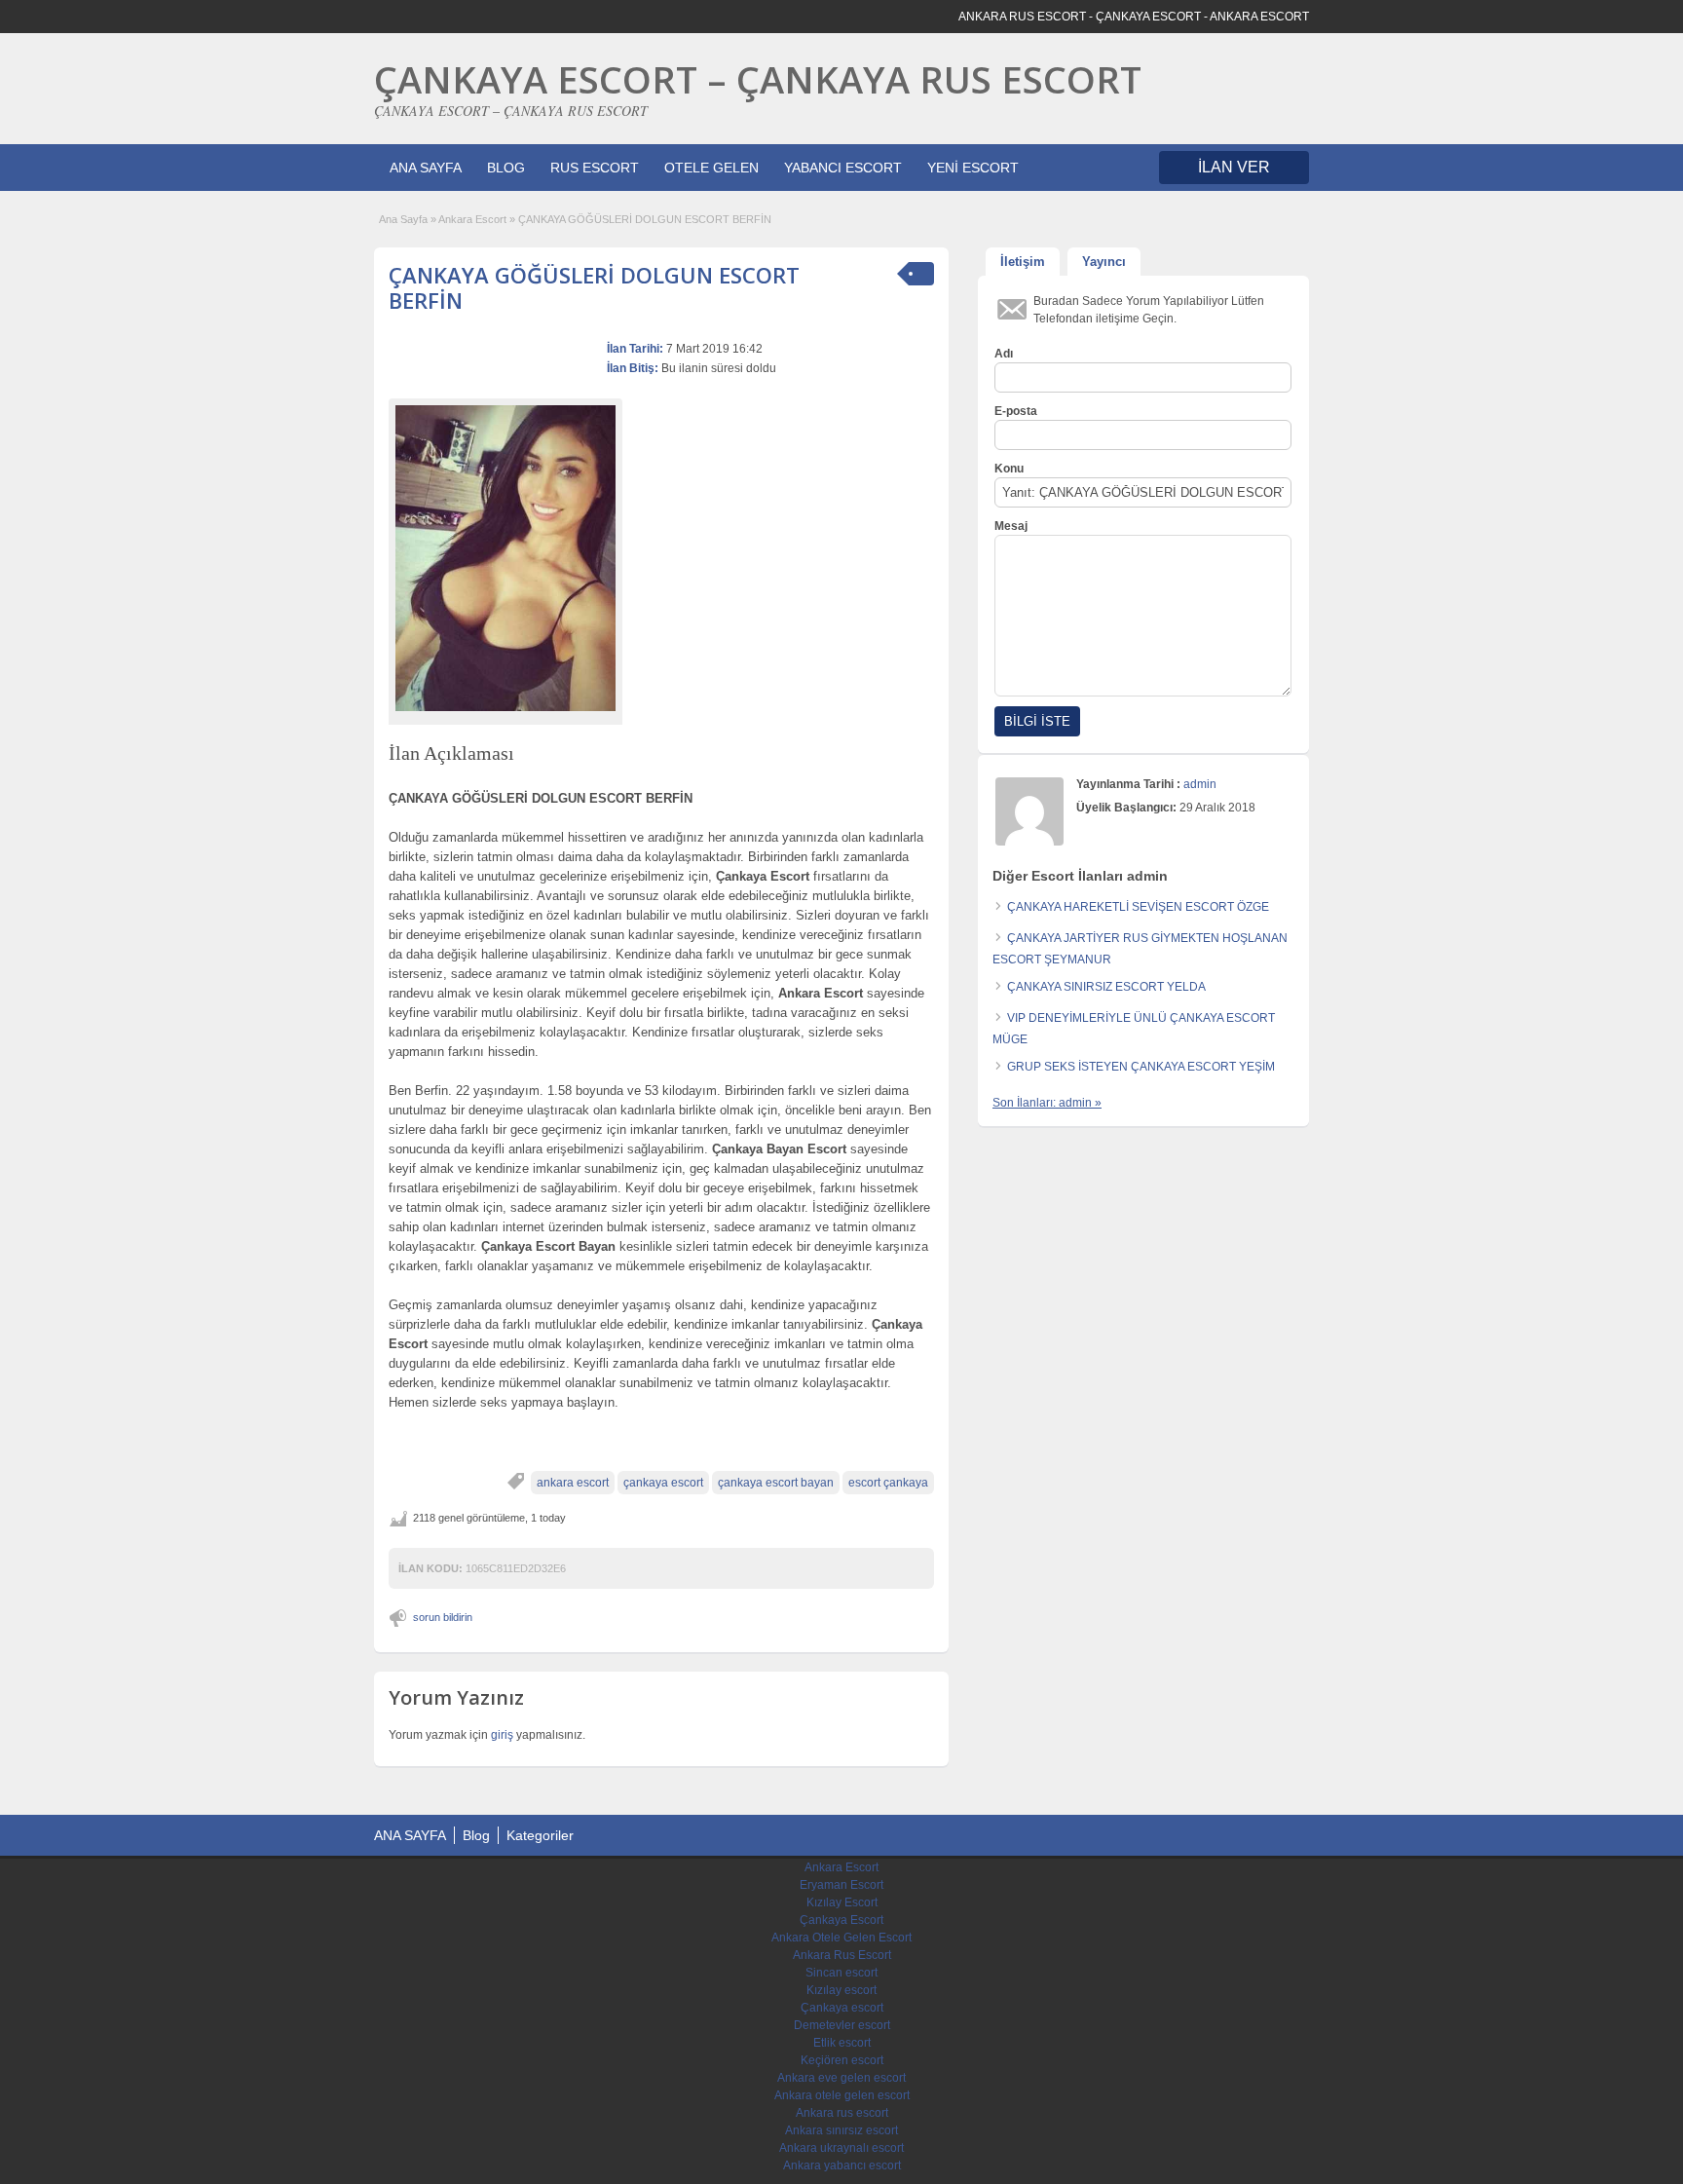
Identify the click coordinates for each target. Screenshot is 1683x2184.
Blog (476, 1835)
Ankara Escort (472, 219)
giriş (502, 1735)
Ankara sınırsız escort (841, 2130)
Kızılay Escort (842, 1902)
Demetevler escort (842, 2025)
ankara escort (573, 1483)
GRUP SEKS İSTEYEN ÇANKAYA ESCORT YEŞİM (1141, 1067)
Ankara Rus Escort (842, 1955)
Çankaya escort (842, 2008)
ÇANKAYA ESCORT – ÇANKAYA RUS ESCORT (758, 79)
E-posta (1016, 411)
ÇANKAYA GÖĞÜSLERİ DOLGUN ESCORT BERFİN (594, 287)
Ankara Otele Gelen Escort (841, 1938)
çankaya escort (663, 1483)
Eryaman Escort (841, 1885)
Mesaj (1011, 526)
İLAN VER (1234, 167)
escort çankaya (888, 1483)
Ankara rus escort (842, 2113)
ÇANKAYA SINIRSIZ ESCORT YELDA (1106, 987)
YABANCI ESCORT (843, 168)
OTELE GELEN (711, 168)
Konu (1009, 469)
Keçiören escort (842, 2060)
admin (1200, 784)
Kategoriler (540, 1835)
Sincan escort (841, 1973)
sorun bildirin (443, 1617)
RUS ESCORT (595, 168)
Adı (1004, 354)
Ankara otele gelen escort (842, 2095)
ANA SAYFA (426, 168)
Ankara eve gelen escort (841, 2078)
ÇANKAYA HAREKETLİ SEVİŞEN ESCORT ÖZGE (1138, 907)
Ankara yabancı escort (842, 2165)
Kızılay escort (841, 1990)
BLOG (506, 168)
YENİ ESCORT (973, 168)
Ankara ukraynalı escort (841, 2148)
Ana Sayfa (403, 219)
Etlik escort (842, 2043)
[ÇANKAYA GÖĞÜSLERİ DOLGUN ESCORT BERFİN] (505, 558)
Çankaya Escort (841, 1920)
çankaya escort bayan (776, 1483)
